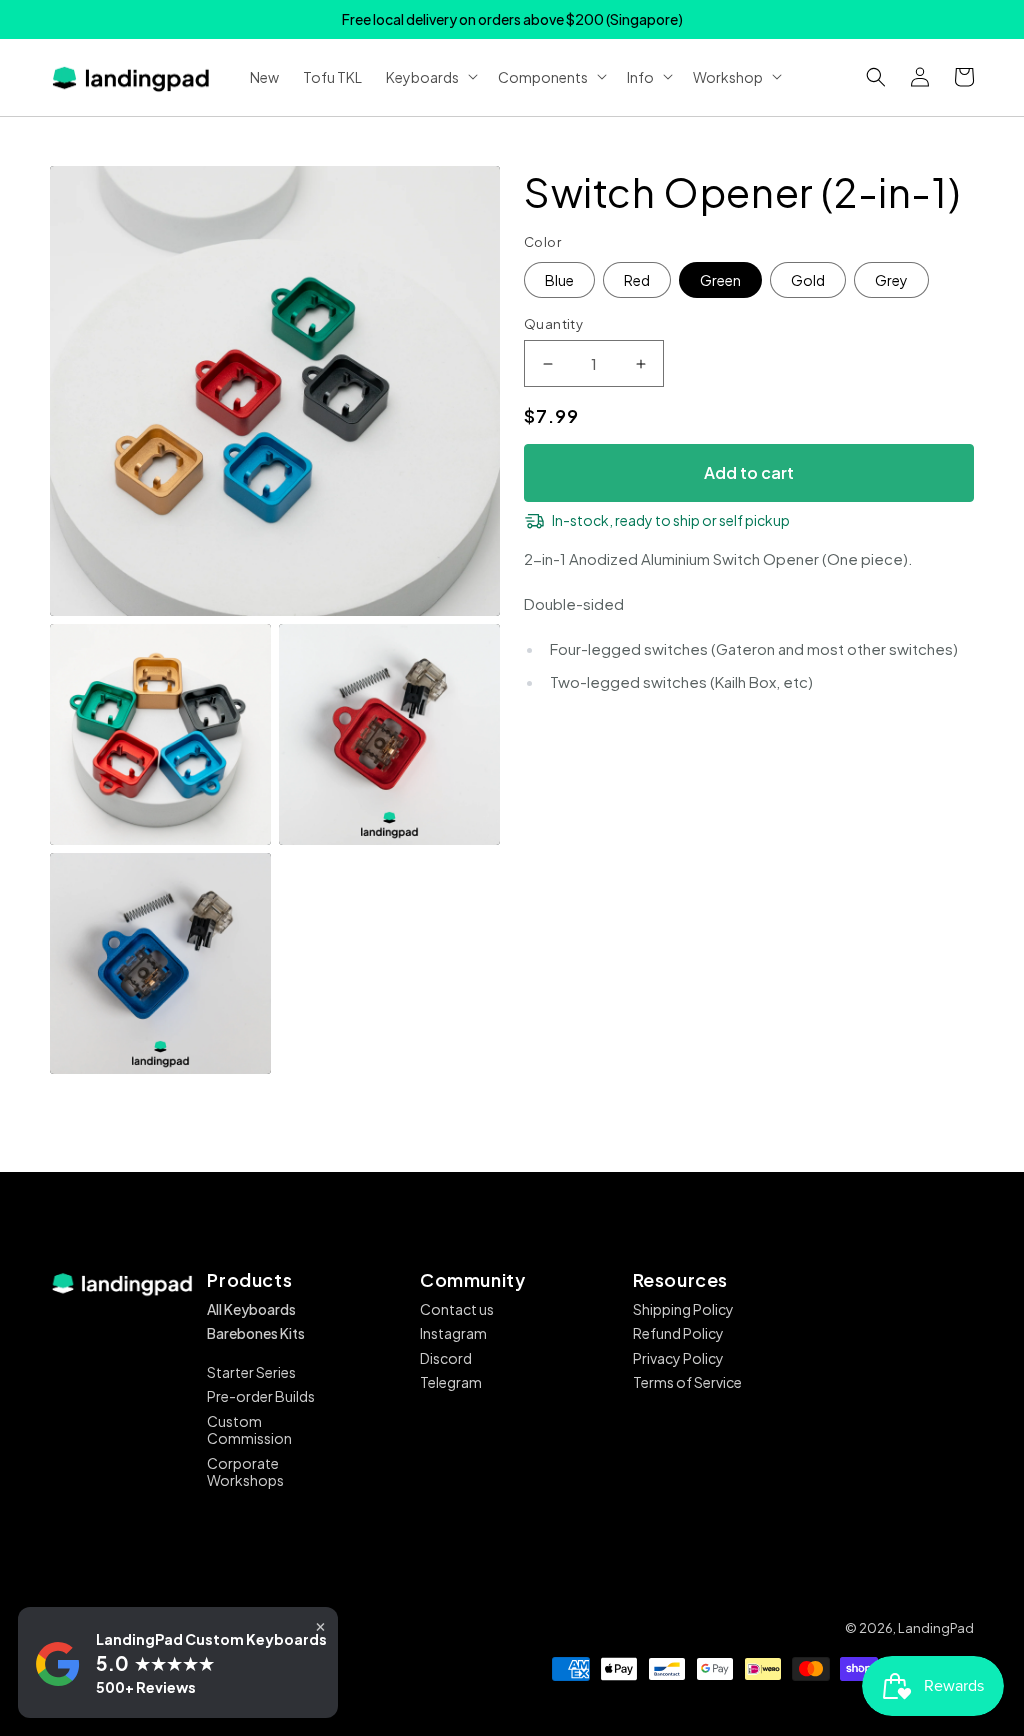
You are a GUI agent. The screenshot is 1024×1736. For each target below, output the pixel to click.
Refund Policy (678, 1333)
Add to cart (749, 472)
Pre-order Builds (261, 1396)
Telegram (451, 1382)
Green (720, 280)
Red (637, 280)
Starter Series (251, 1372)
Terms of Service (687, 1382)
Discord (446, 1358)
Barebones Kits (256, 1333)
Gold (808, 280)
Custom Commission (249, 1430)
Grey (891, 280)
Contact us (457, 1309)
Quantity (553, 324)
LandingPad (936, 1628)
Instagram (453, 1333)
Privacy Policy (678, 1358)
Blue (559, 280)
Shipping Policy (683, 1309)
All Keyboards (251, 1309)
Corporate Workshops (245, 1472)
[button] (876, 77)
